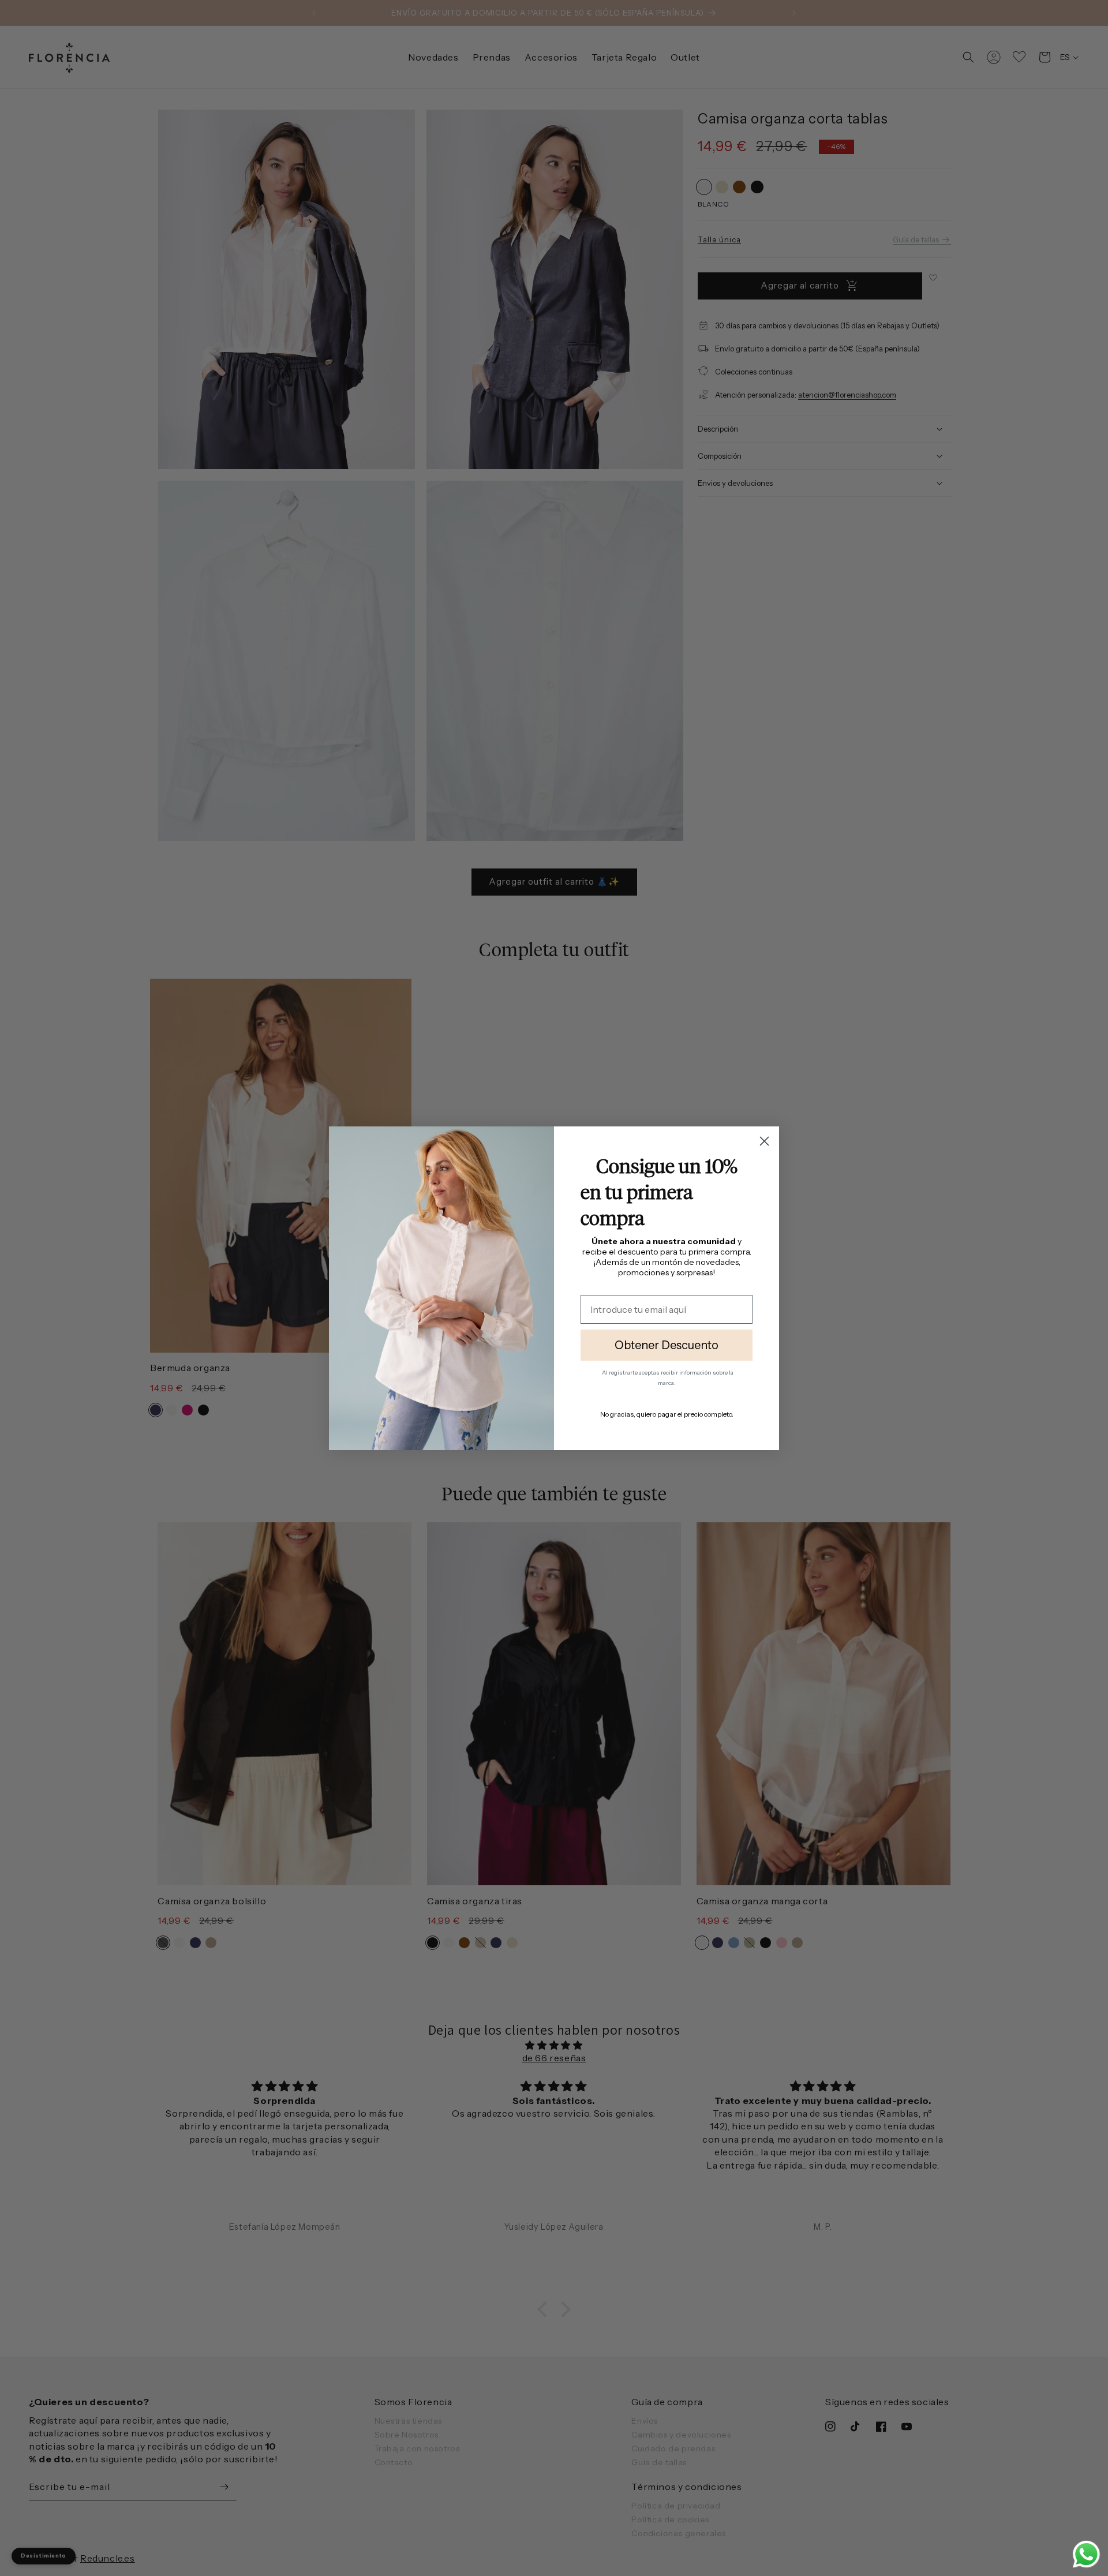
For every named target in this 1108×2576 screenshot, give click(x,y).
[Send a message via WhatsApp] (1086, 2554)
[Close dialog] (764, 1141)
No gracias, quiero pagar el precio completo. (667, 1414)
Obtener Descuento (667, 1345)
